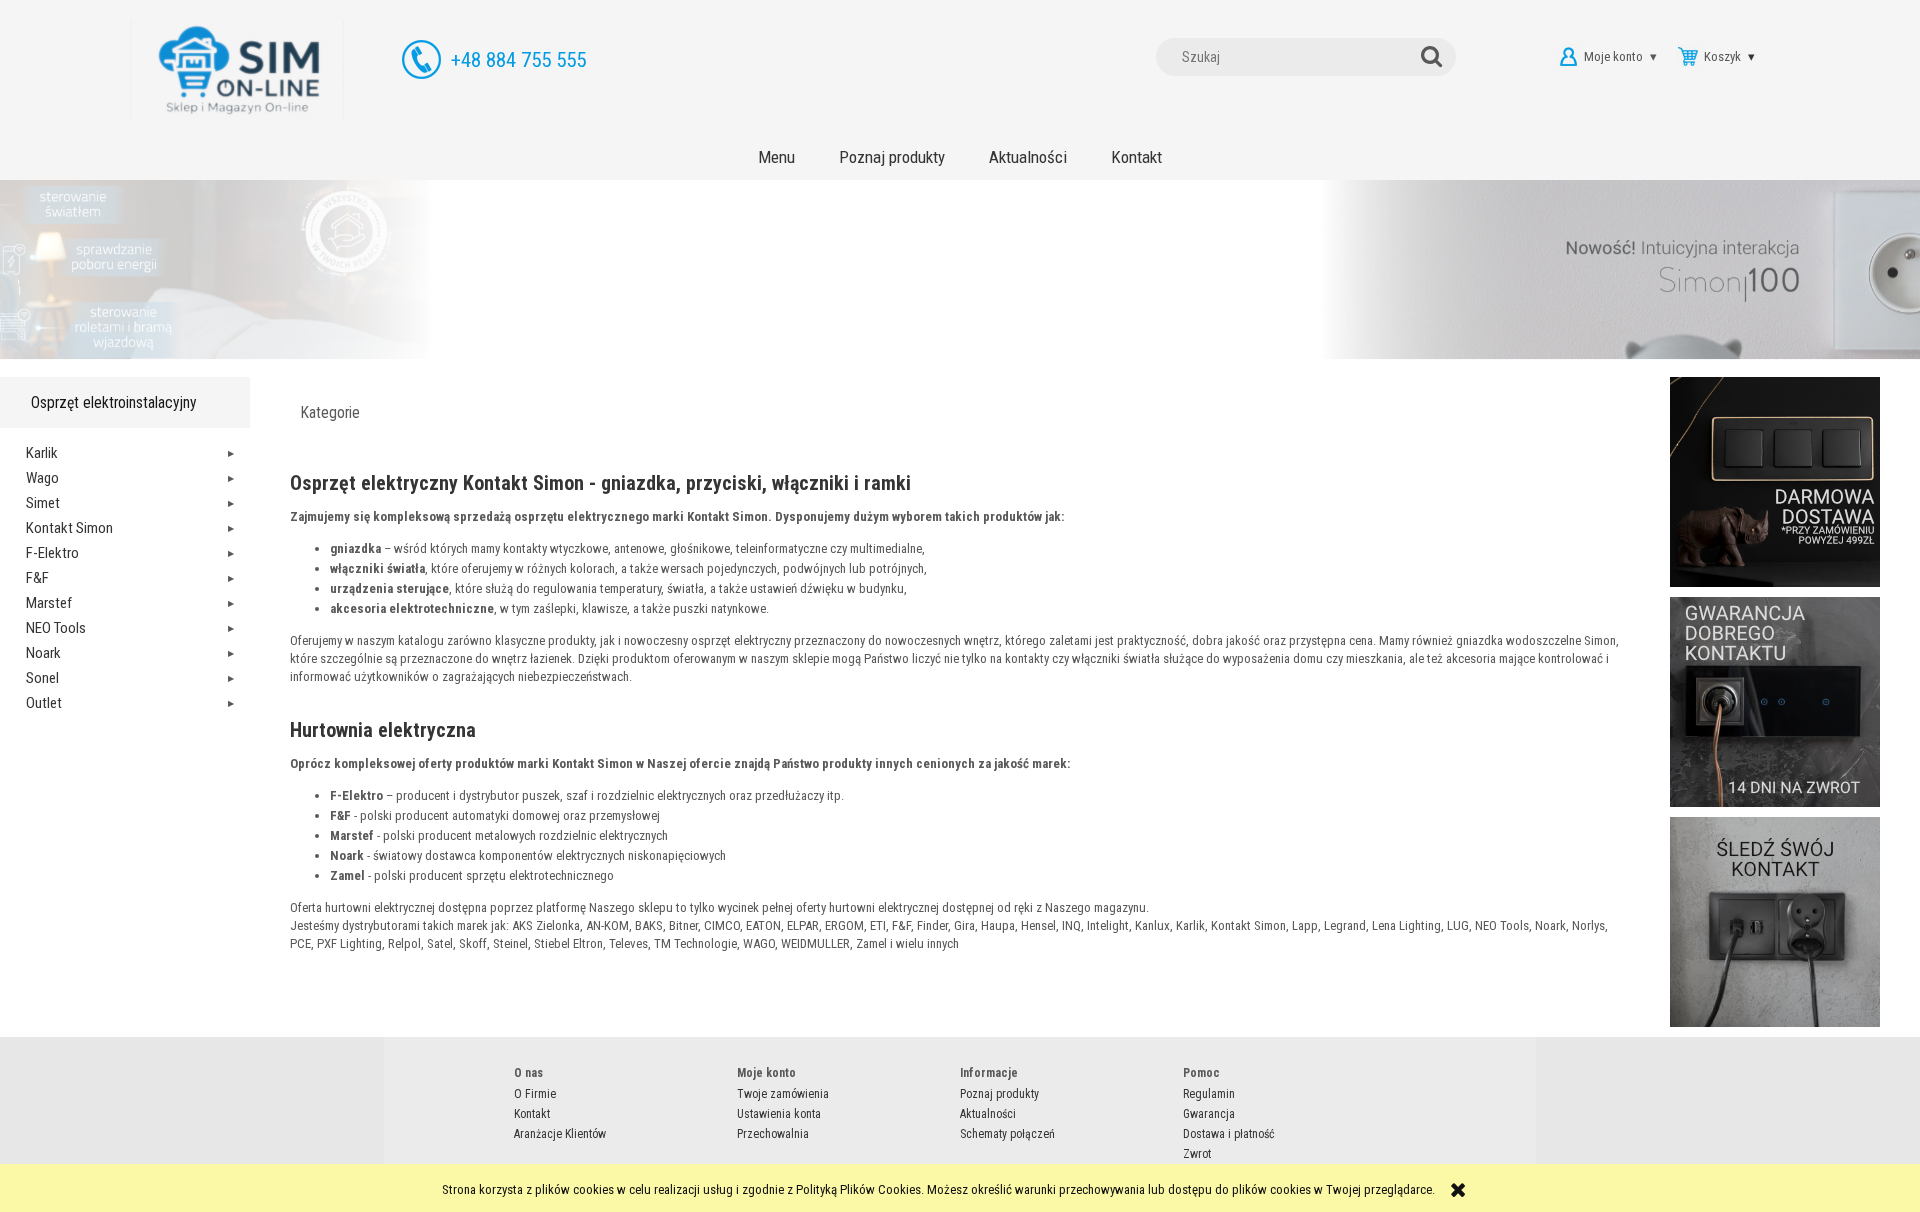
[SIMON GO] (960, 273)
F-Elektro (52, 553)
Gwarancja (1209, 1114)
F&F (37, 578)
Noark (43, 653)
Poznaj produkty (999, 1094)
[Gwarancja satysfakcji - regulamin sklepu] (1775, 701)
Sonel (42, 678)
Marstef (49, 603)
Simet (43, 503)
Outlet (44, 703)
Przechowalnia (773, 1134)
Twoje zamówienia (783, 1094)
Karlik (42, 453)
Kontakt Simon (69, 528)
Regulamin (1209, 1094)
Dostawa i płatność (1229, 1134)
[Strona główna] (237, 70)
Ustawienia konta (779, 1114)
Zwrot (1197, 1154)
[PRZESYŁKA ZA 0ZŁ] (1775, 481)
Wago (42, 478)
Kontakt (532, 1114)
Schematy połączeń (1007, 1134)
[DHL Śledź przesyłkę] (1775, 921)
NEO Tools (56, 628)
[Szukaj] (1436, 57)
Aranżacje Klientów (560, 1134)
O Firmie (535, 1094)
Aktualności (988, 1114)
